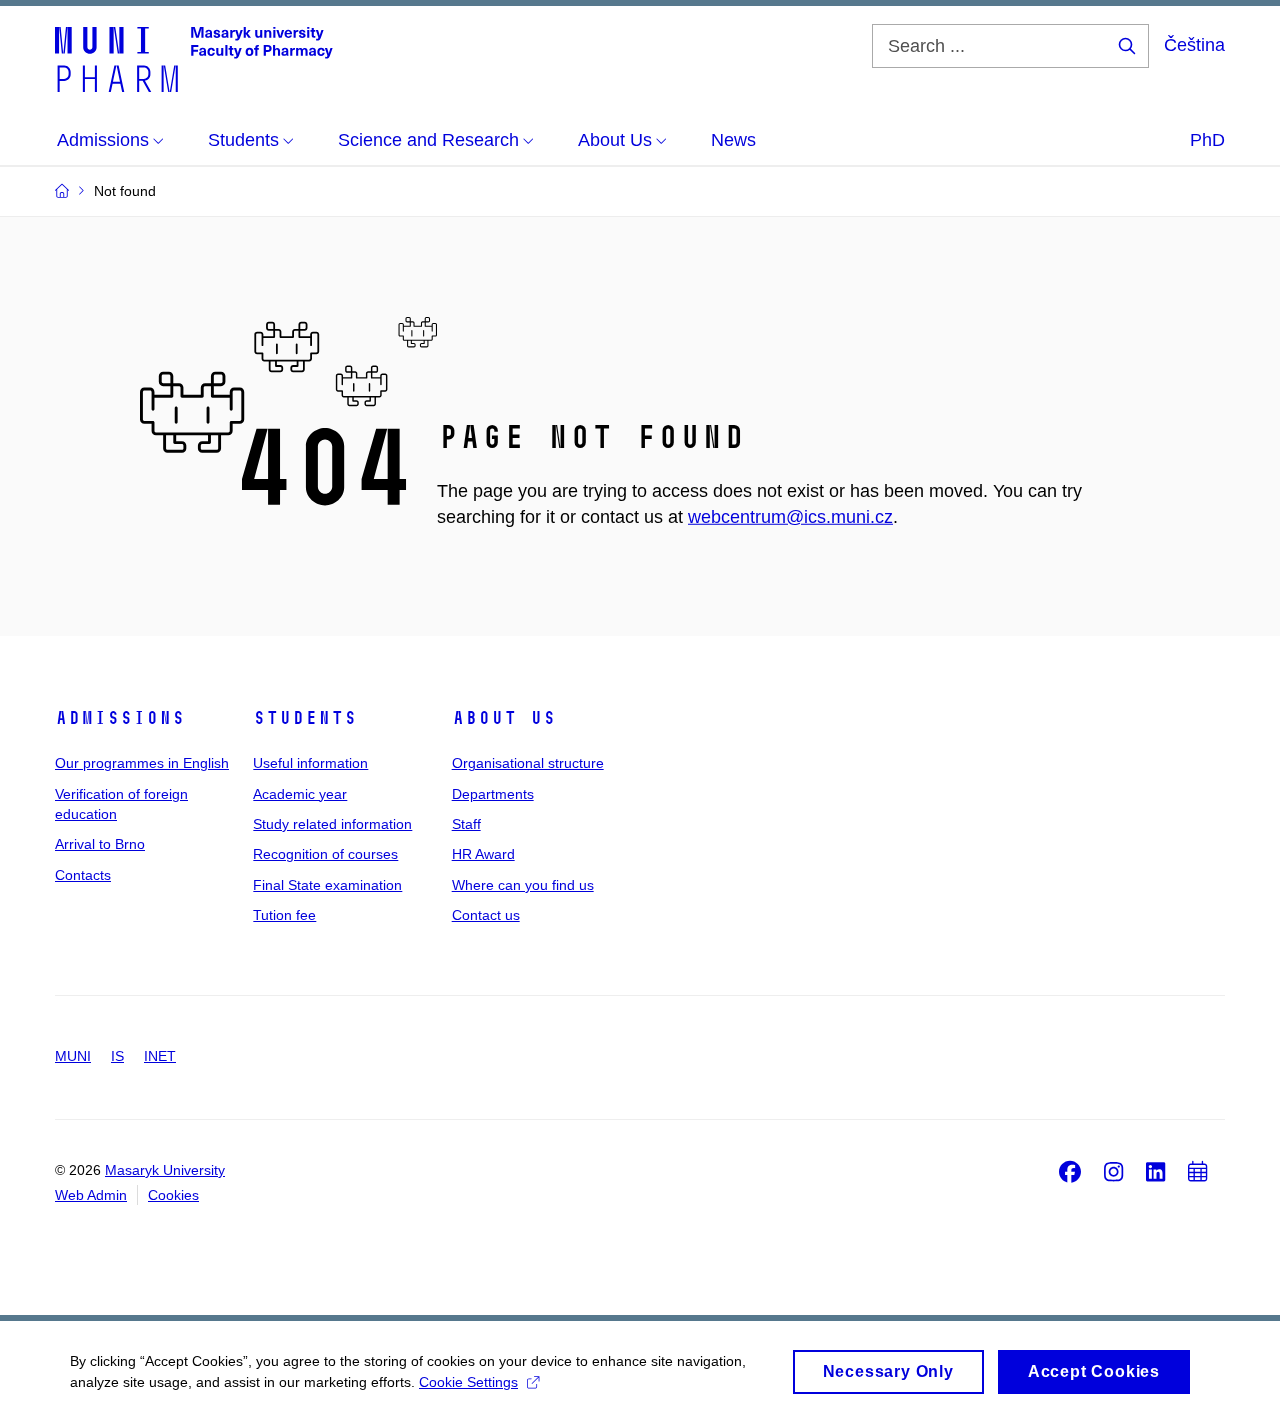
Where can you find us (523, 885)
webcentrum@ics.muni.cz (790, 517)
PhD (1207, 140)
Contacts (83, 875)
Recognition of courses (325, 854)
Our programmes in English (142, 763)
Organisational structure (528, 763)
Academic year (300, 794)
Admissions (120, 718)
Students (305, 718)
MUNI (73, 1056)
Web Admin (91, 1195)
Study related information (332, 824)
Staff (466, 824)
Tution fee (284, 915)
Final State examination (327, 885)
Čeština (1194, 45)
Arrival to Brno (100, 844)
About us (504, 718)
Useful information (310, 763)
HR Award (483, 854)
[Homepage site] (194, 58)
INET (160, 1056)
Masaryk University (165, 1170)
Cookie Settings (468, 1382)
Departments (493, 794)
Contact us (486, 915)
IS (117, 1056)
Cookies (173, 1195)
